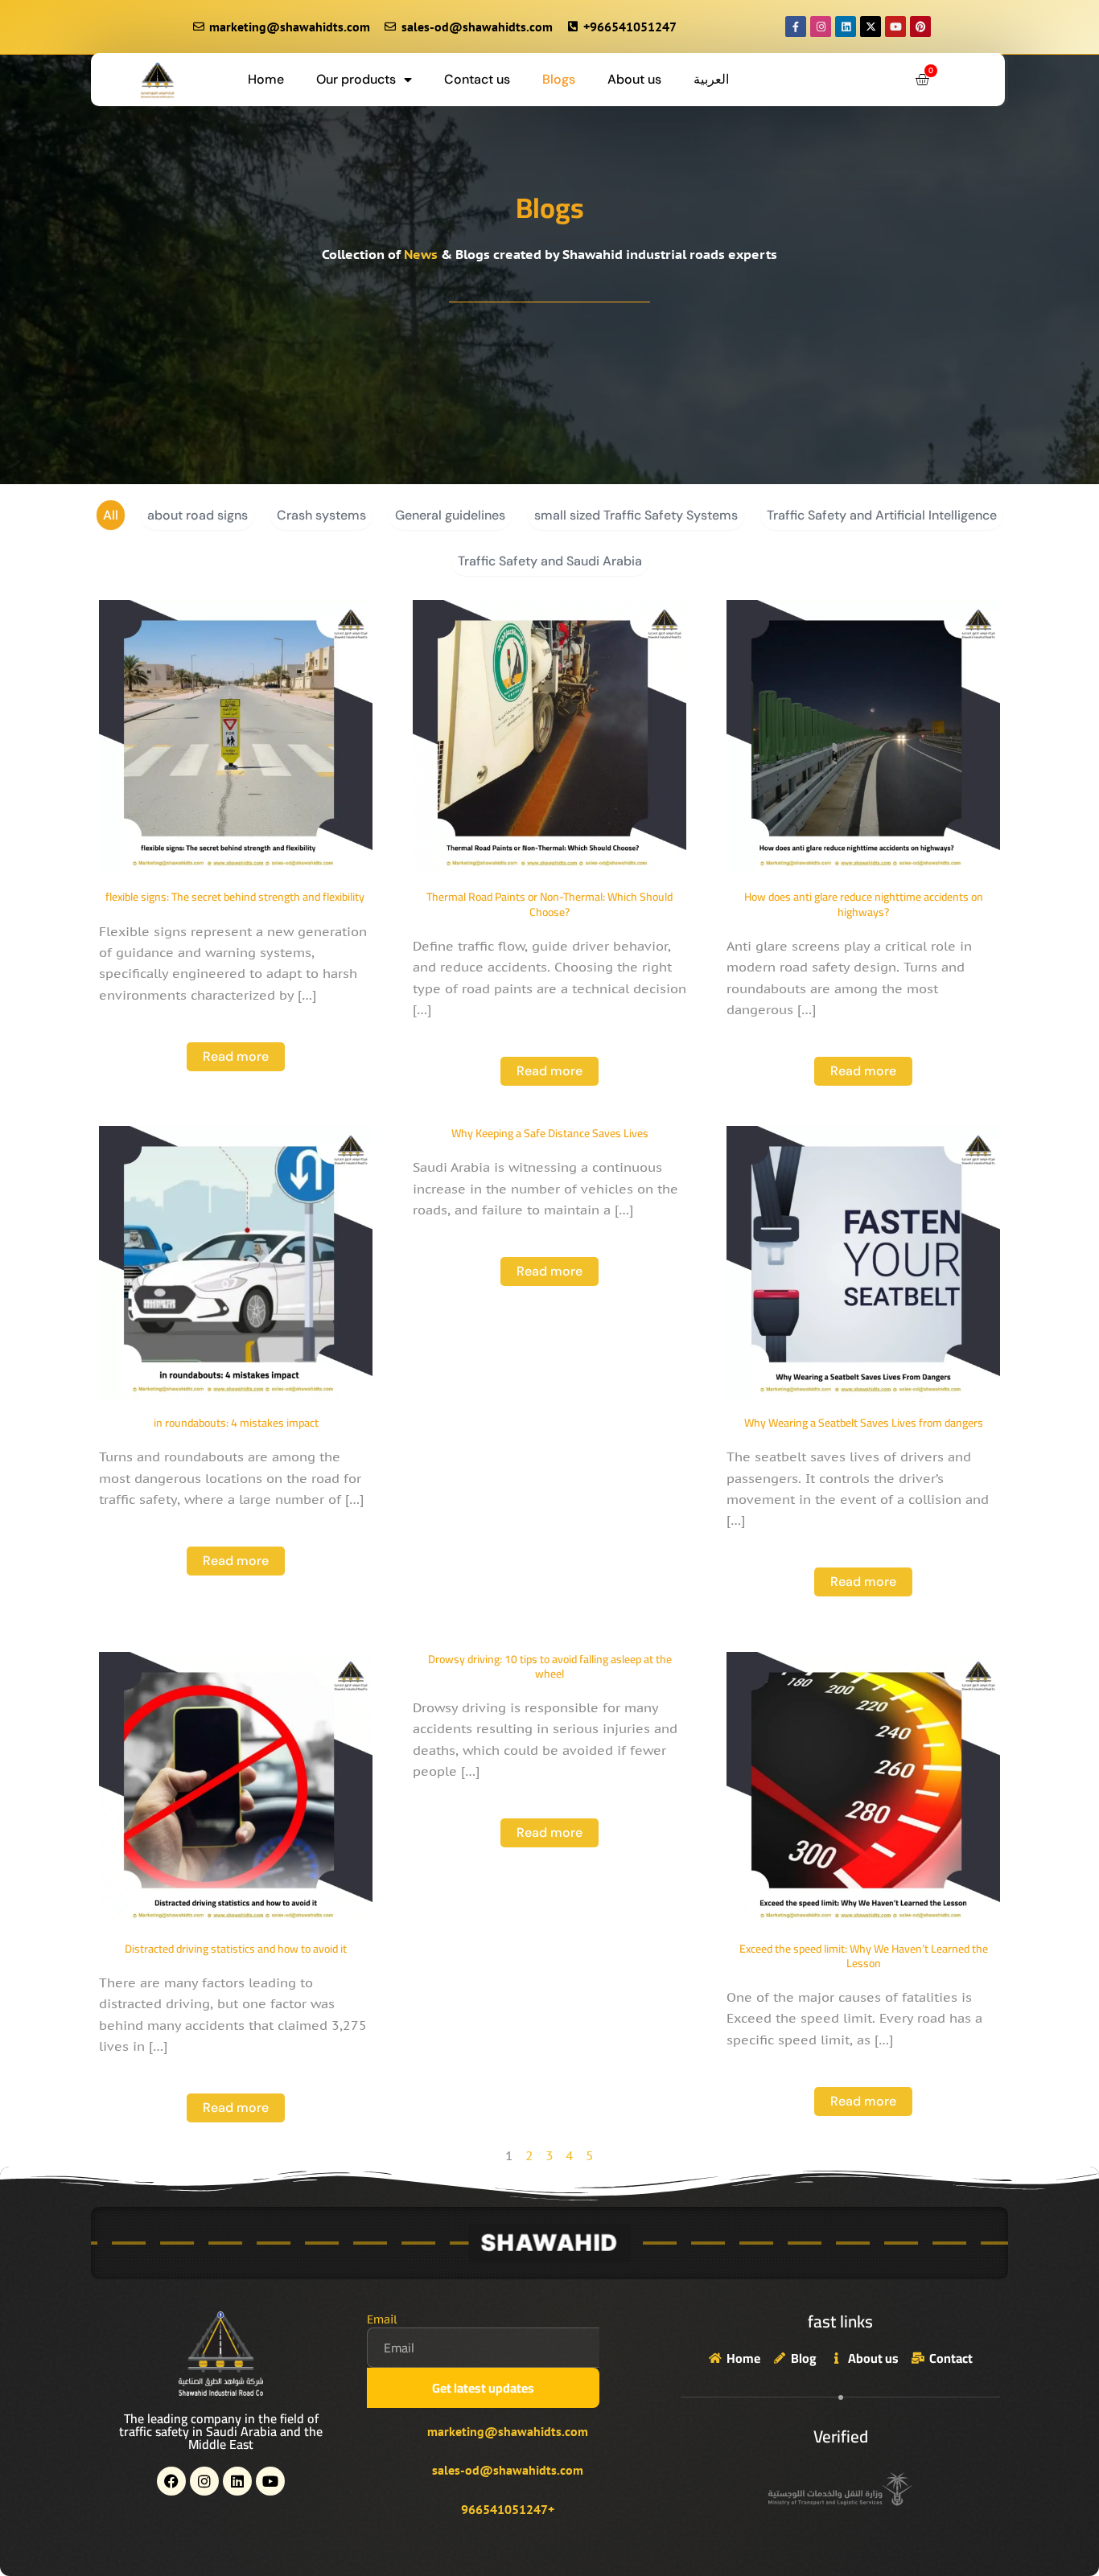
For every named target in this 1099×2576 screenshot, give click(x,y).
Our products (356, 79)
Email (382, 2319)
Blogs (559, 79)
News (421, 254)
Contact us (477, 79)
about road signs (198, 515)
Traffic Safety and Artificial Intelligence (882, 515)
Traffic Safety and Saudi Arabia (550, 561)
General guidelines (450, 515)
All (111, 515)
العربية (711, 79)
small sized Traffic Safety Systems (636, 515)
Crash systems (321, 515)
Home (266, 79)
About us (634, 79)
